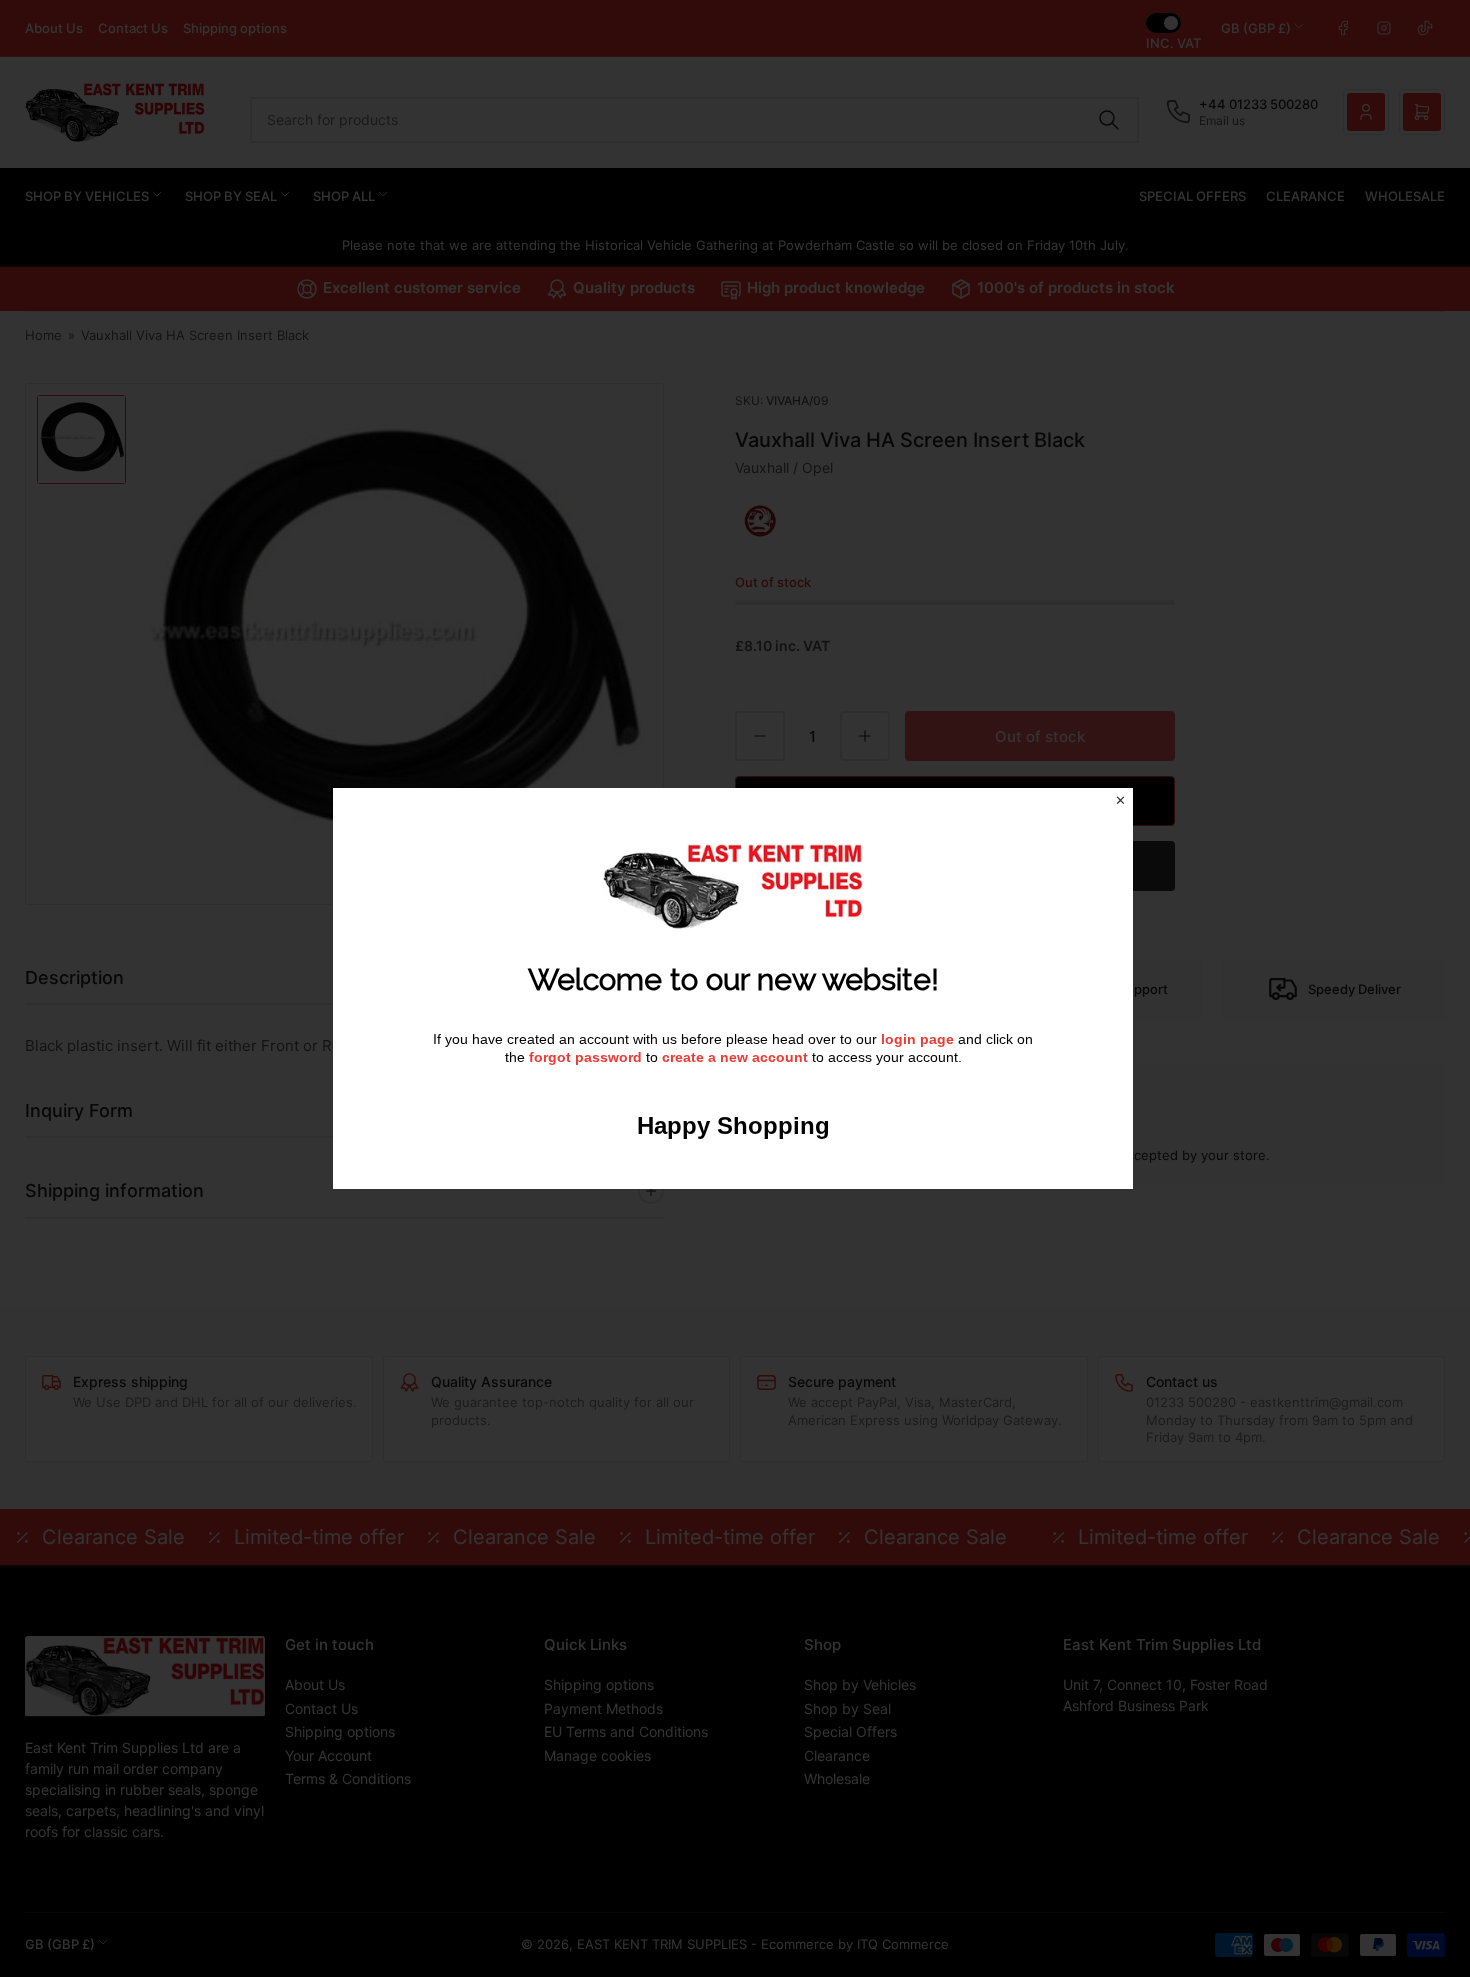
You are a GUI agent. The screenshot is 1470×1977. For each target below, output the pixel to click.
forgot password (587, 1057)
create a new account (735, 1057)
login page (917, 1039)
